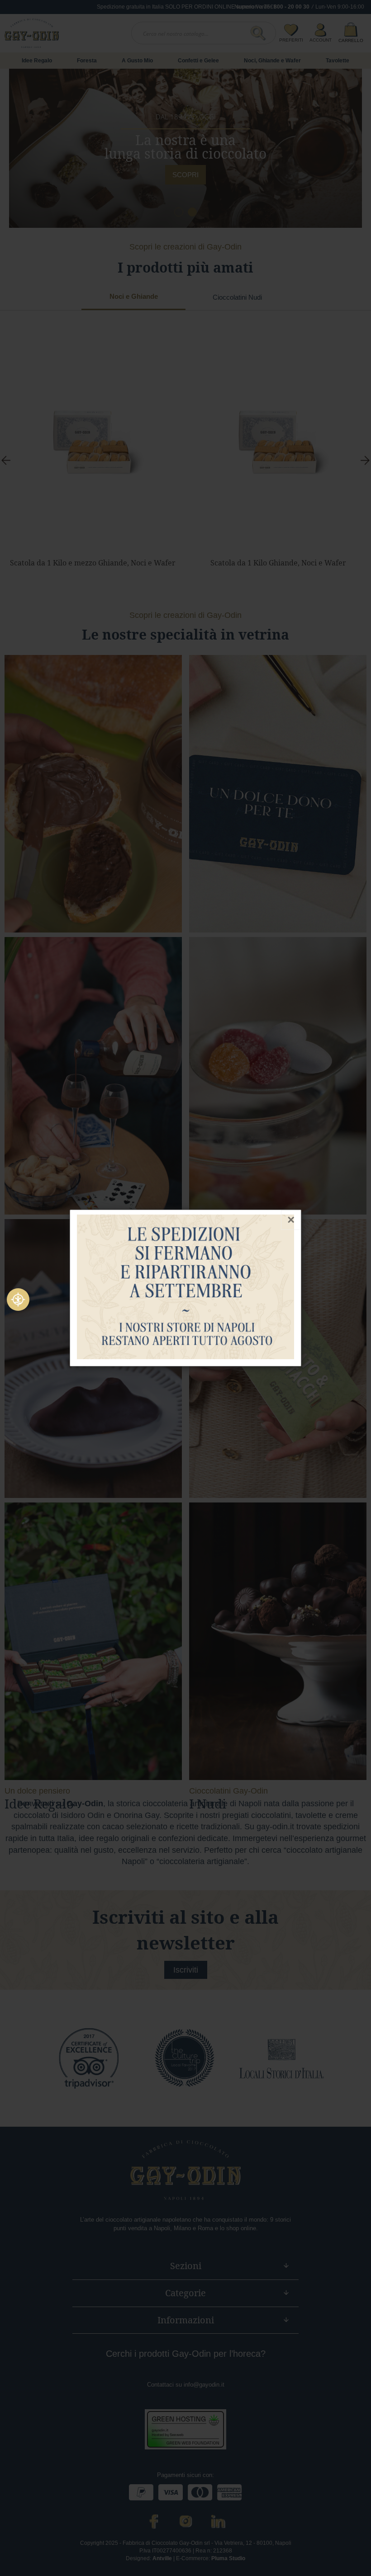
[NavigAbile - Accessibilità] (18, 1300)
